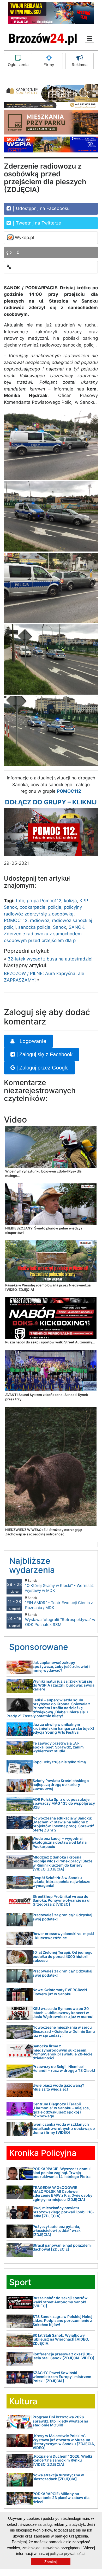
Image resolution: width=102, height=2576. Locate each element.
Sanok (59, 927)
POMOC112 (16, 920)
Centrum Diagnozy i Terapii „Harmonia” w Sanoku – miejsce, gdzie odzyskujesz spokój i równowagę (61, 2110)
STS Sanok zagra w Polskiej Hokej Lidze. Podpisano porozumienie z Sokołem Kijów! (62, 2321)
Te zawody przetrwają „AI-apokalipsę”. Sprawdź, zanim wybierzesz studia (58, 1747)
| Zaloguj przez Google (42, 1068)
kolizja (70, 901)
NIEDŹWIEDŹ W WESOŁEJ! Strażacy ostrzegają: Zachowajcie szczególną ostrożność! (44, 1532)
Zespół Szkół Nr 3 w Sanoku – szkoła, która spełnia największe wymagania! (61, 1882)
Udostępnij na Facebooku (42, 208)
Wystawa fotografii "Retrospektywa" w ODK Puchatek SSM (60, 1620)
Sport (20, 2282)
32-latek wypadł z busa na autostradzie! (50, 959)
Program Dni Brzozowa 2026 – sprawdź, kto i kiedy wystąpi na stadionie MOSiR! (60, 2421)
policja (55, 907)
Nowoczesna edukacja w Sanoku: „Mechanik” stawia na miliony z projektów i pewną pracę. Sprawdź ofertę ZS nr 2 (63, 1824)
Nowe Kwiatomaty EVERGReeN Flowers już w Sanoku (60, 1992)
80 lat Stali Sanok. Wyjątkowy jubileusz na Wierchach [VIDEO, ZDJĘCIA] (61, 2339)
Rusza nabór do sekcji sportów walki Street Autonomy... (50, 1342)
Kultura (23, 2401)
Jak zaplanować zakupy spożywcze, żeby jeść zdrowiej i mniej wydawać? (61, 1667)
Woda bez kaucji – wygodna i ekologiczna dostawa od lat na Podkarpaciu (60, 1842)
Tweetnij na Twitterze (38, 223)
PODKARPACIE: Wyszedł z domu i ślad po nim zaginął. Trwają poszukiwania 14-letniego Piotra (62, 2173)
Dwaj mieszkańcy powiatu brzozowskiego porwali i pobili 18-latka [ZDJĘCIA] (64, 2212)
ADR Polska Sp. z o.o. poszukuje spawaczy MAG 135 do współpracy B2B (64, 1803)
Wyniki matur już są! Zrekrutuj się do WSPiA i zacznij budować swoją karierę (64, 1685)
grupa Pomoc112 (44, 901)
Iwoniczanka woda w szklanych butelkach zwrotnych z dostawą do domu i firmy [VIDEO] (64, 2128)
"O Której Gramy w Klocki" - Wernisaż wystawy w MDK (59, 1586)
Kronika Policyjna (43, 2153)
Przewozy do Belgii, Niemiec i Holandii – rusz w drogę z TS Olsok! (64, 2068)
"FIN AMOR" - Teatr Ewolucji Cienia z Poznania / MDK (59, 1603)
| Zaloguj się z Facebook (44, 1054)
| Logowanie (31, 1041)
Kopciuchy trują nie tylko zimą (59, 1762)
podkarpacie (32, 907)
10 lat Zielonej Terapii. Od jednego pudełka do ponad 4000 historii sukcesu (63, 1956)
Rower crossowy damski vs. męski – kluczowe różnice (63, 1936)
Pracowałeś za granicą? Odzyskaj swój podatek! (62, 1917)
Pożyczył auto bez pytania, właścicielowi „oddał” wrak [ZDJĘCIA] (57, 2231)
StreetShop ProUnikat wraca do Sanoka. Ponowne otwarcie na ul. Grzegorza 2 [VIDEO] (62, 1900)
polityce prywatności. (68, 2553)
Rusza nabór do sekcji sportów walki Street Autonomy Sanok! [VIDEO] (60, 2302)
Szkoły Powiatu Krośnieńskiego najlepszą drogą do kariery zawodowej (61, 1785)
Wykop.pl (24, 238)
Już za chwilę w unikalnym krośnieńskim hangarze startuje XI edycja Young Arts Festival (63, 1728)
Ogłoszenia (18, 65)
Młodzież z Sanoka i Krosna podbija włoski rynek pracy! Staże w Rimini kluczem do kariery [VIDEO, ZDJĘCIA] (62, 1863)
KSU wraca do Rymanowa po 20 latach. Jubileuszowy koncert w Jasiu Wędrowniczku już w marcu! (63, 2013)
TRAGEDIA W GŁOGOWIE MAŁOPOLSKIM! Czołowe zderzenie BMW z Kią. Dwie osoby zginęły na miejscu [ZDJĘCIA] (62, 2193)
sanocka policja (34, 927)
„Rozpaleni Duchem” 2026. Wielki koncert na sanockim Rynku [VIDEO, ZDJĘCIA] (62, 2460)
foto (20, 901)
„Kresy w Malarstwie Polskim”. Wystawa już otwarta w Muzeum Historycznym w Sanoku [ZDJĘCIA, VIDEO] (64, 2442)
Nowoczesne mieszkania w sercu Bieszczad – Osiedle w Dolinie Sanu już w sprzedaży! (64, 2031)
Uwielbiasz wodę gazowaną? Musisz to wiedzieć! (58, 2087)
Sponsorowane (39, 1647)
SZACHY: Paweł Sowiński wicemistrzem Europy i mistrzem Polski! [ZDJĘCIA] (62, 2377)
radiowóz (40, 920)
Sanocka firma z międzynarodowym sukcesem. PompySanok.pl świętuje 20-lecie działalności (62, 2052)
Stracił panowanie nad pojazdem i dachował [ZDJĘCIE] (63, 2247)
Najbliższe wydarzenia (32, 1565)
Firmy (49, 65)
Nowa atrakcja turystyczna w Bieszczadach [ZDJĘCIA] (58, 2477)
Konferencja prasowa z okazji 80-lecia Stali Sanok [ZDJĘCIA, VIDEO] (64, 2356)
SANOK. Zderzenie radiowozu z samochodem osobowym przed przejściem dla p (45, 934)
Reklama (80, 65)
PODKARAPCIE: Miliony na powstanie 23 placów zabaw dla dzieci (61, 2498)
